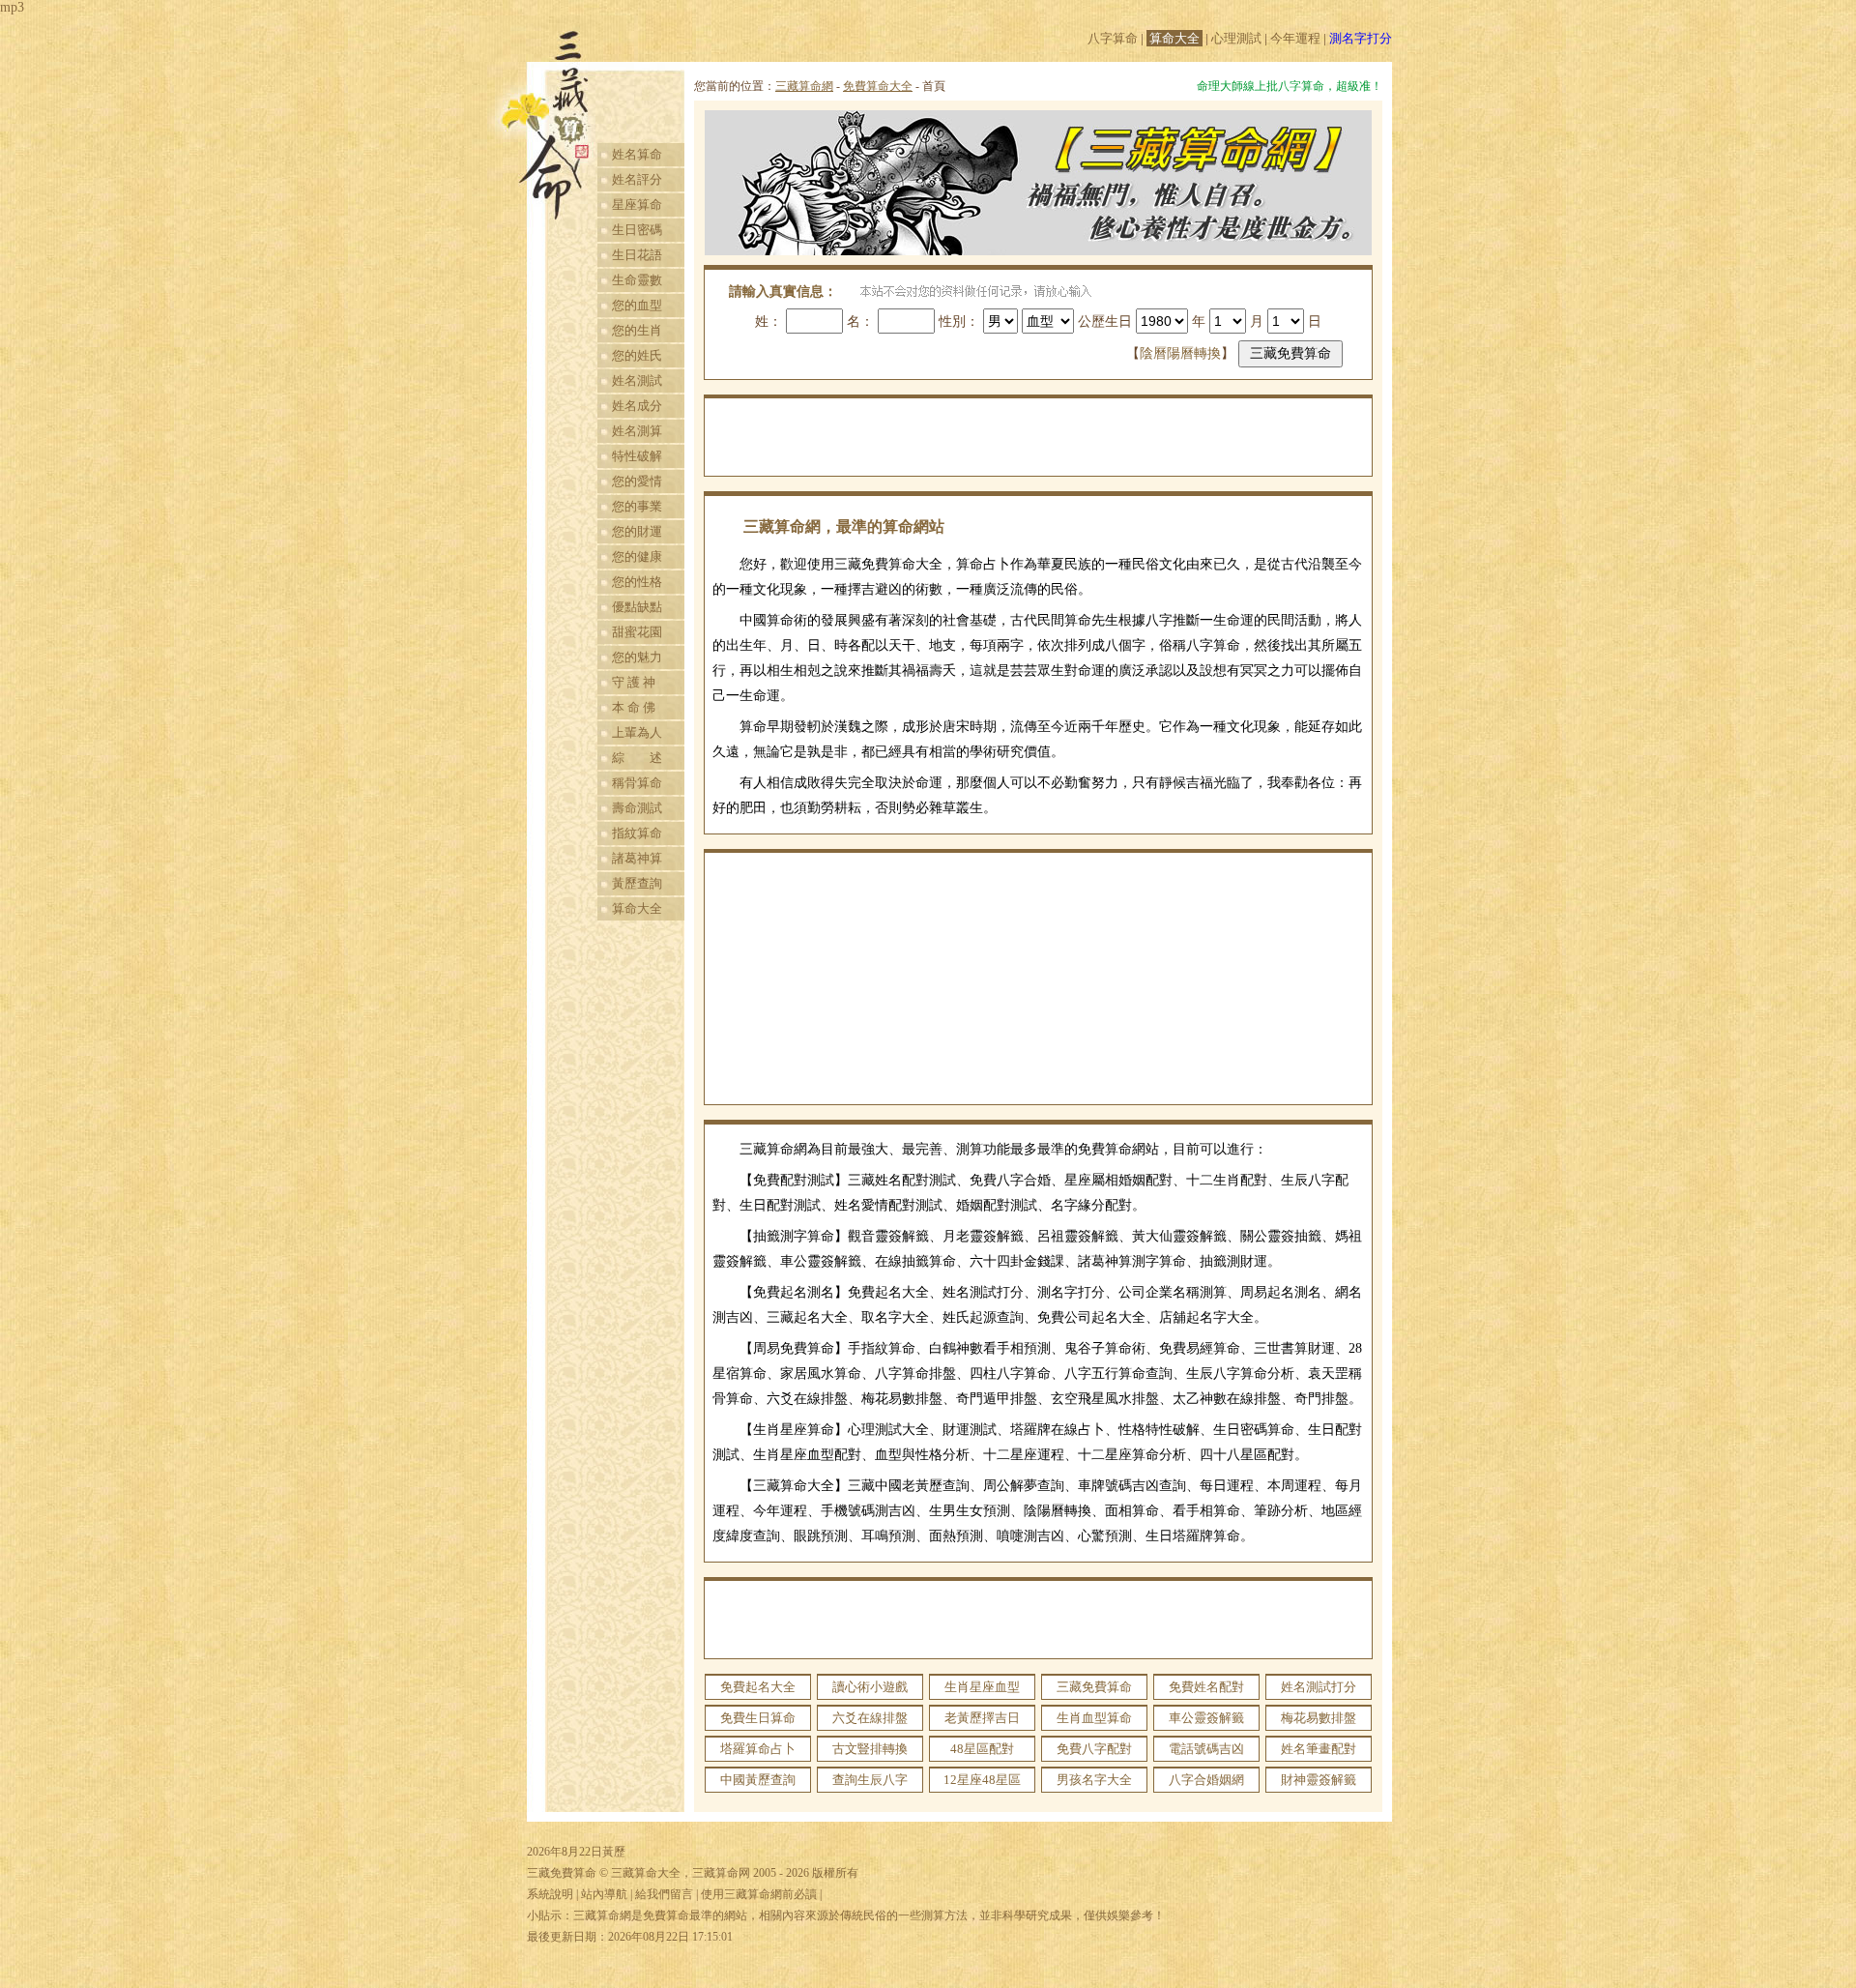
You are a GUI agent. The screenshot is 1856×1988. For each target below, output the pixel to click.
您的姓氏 (637, 355)
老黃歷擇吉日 (982, 1718)
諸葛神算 (637, 858)
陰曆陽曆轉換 (1180, 353)
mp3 (12, 7)
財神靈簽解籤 (1319, 1780)
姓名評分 (637, 179)
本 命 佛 (634, 707)
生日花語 (637, 255)
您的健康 (637, 556)
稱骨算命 (637, 783)
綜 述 (637, 758)
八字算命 (1113, 38)
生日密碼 (637, 230)
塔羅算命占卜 (758, 1749)
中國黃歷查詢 (758, 1780)
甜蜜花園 (637, 632)
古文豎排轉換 (870, 1749)
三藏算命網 (804, 86)
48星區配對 (982, 1749)
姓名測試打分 (1319, 1687)
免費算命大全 (878, 86)
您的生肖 (637, 330)
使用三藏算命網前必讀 (759, 1894)
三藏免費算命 (1094, 1687)
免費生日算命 (758, 1718)
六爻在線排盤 (870, 1718)
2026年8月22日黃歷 (576, 1852)
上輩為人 (637, 732)
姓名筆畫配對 (1319, 1749)
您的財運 (637, 531)
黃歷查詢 (637, 883)
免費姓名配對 (1206, 1687)
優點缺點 (637, 607)
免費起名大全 (758, 1687)
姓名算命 (637, 154)
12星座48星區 (982, 1780)
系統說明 (550, 1894)
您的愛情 (637, 481)
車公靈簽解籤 (1206, 1718)
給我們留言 (664, 1894)
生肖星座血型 (982, 1687)
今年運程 (1295, 38)
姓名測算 (637, 431)
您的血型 (637, 305)
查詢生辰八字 (870, 1780)
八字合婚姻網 (1206, 1780)
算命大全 (1174, 38)
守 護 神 (634, 682)
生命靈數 (637, 280)
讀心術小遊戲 (870, 1687)
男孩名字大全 (1094, 1780)
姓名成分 (637, 406)
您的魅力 (637, 657)
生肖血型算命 (1094, 1718)
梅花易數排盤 (1319, 1718)
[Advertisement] (1038, 437)
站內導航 (604, 1894)
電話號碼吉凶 (1206, 1749)
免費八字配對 (1094, 1749)
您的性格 (637, 582)
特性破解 (637, 456)
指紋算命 (637, 833)
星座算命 (637, 205)
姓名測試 (637, 380)
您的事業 (637, 506)
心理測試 (1236, 38)
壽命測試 (637, 808)
